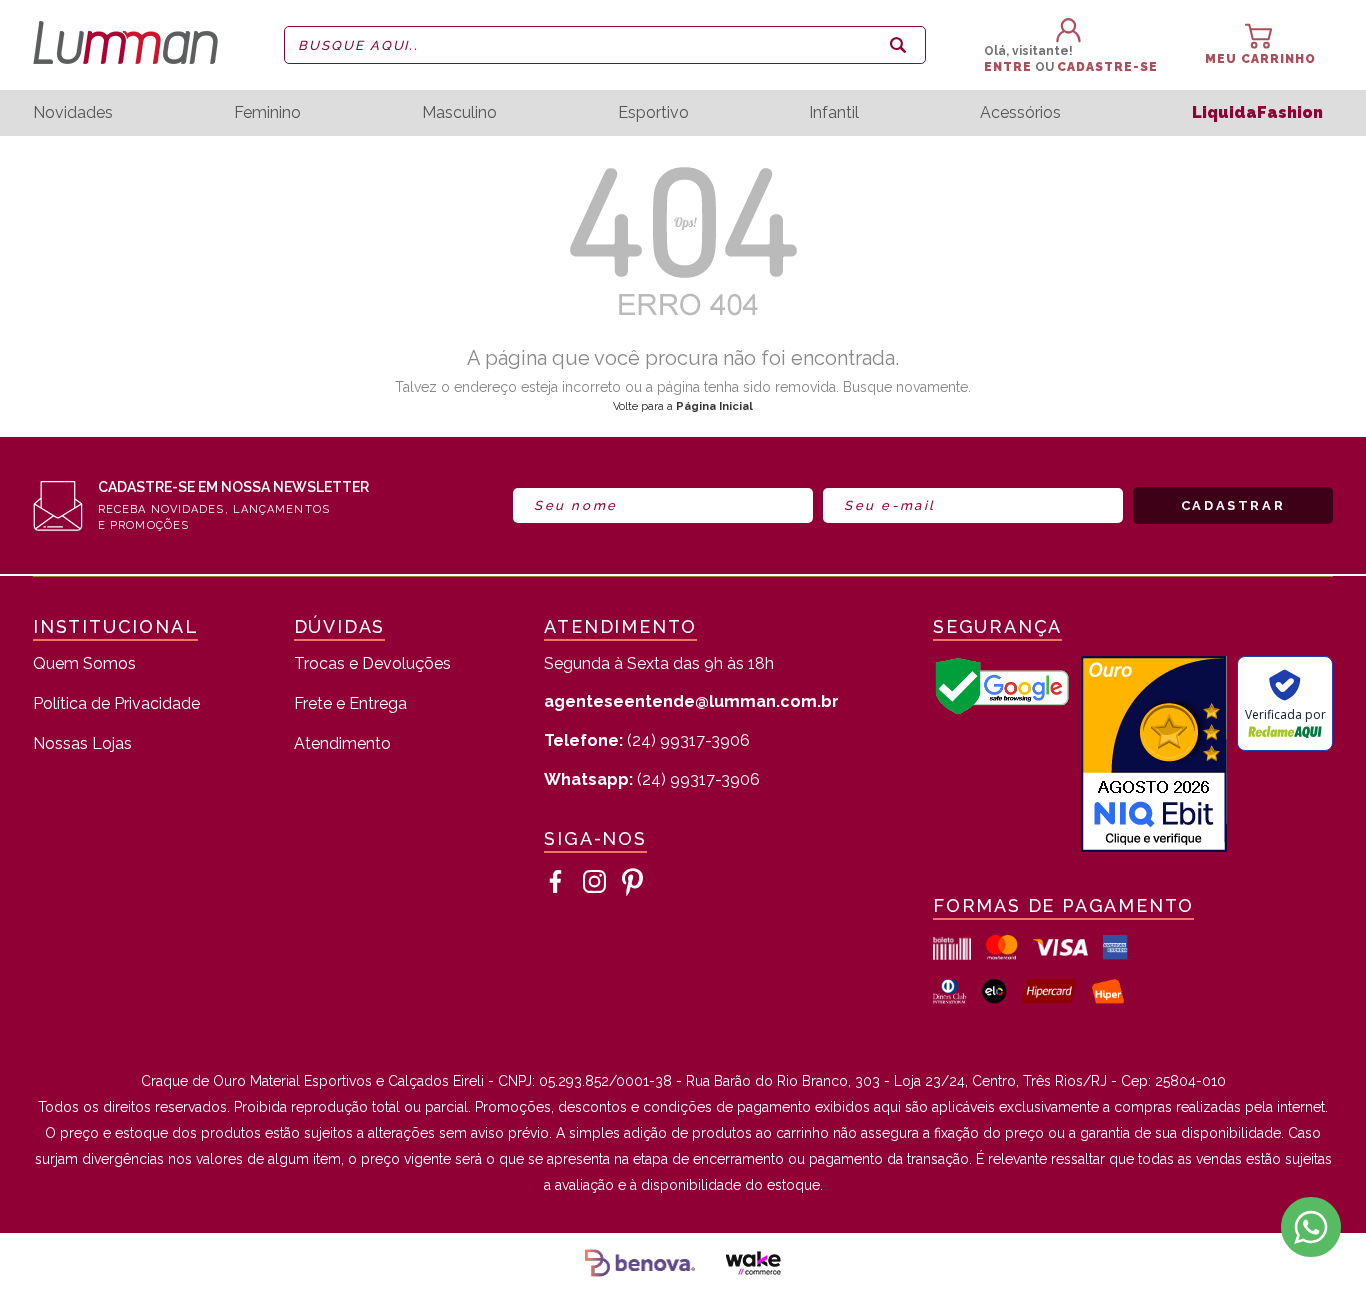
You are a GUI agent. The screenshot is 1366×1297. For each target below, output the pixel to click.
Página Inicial (714, 406)
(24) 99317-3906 (647, 740)
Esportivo (653, 113)
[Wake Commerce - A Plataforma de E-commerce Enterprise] (753, 1265)
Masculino (459, 113)
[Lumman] (137, 45)
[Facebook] (556, 882)
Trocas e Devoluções (372, 664)
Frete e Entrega (350, 704)
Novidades (73, 113)
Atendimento (342, 744)
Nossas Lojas (82, 744)
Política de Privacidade (116, 704)
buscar (898, 45)
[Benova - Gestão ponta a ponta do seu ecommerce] (640, 1265)
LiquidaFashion (1257, 112)
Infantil (834, 113)
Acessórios (1020, 113)
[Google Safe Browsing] (1002, 710)
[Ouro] (1154, 756)
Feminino (267, 113)
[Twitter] (633, 882)
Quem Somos (84, 664)
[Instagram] (595, 882)
